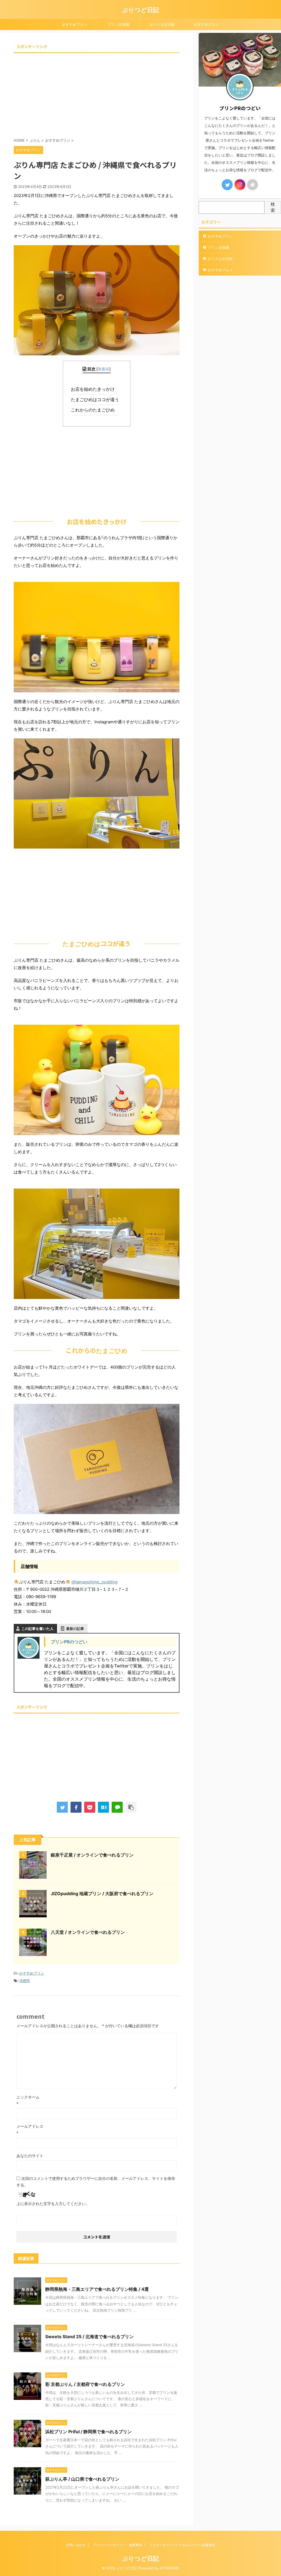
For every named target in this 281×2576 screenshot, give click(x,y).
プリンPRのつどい (69, 1642)
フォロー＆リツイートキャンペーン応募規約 (182, 2545)
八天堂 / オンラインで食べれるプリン (88, 1932)
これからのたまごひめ (94, 410)
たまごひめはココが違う (96, 399)
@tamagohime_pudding (95, 1582)
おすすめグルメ (206, 24)
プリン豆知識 (119, 24)
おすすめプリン (75, 24)
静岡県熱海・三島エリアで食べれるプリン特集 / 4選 (97, 2289)
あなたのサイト (30, 2156)
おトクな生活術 (162, 24)
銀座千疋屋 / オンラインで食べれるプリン (92, 1855)
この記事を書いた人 (37, 1629)
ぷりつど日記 (140, 10)
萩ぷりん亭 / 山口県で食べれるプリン (82, 2479)
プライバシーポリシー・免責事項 (117, 2545)
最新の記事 (75, 1629)
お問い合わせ (76, 2545)
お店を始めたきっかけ (94, 389)
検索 (273, 207)
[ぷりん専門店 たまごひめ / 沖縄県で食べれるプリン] (103, 1807)
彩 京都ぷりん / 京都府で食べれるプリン (85, 2384)
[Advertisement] (97, 93)
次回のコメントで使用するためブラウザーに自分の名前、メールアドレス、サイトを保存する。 (96, 2182)
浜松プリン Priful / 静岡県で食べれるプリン (88, 2432)
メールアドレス (30, 2126)
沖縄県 (25, 1981)
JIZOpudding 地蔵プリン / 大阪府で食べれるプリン (102, 1894)
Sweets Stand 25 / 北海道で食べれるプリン (89, 2337)
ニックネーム (28, 2097)
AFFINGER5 (169, 2568)
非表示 (103, 369)
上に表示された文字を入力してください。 (53, 2204)
